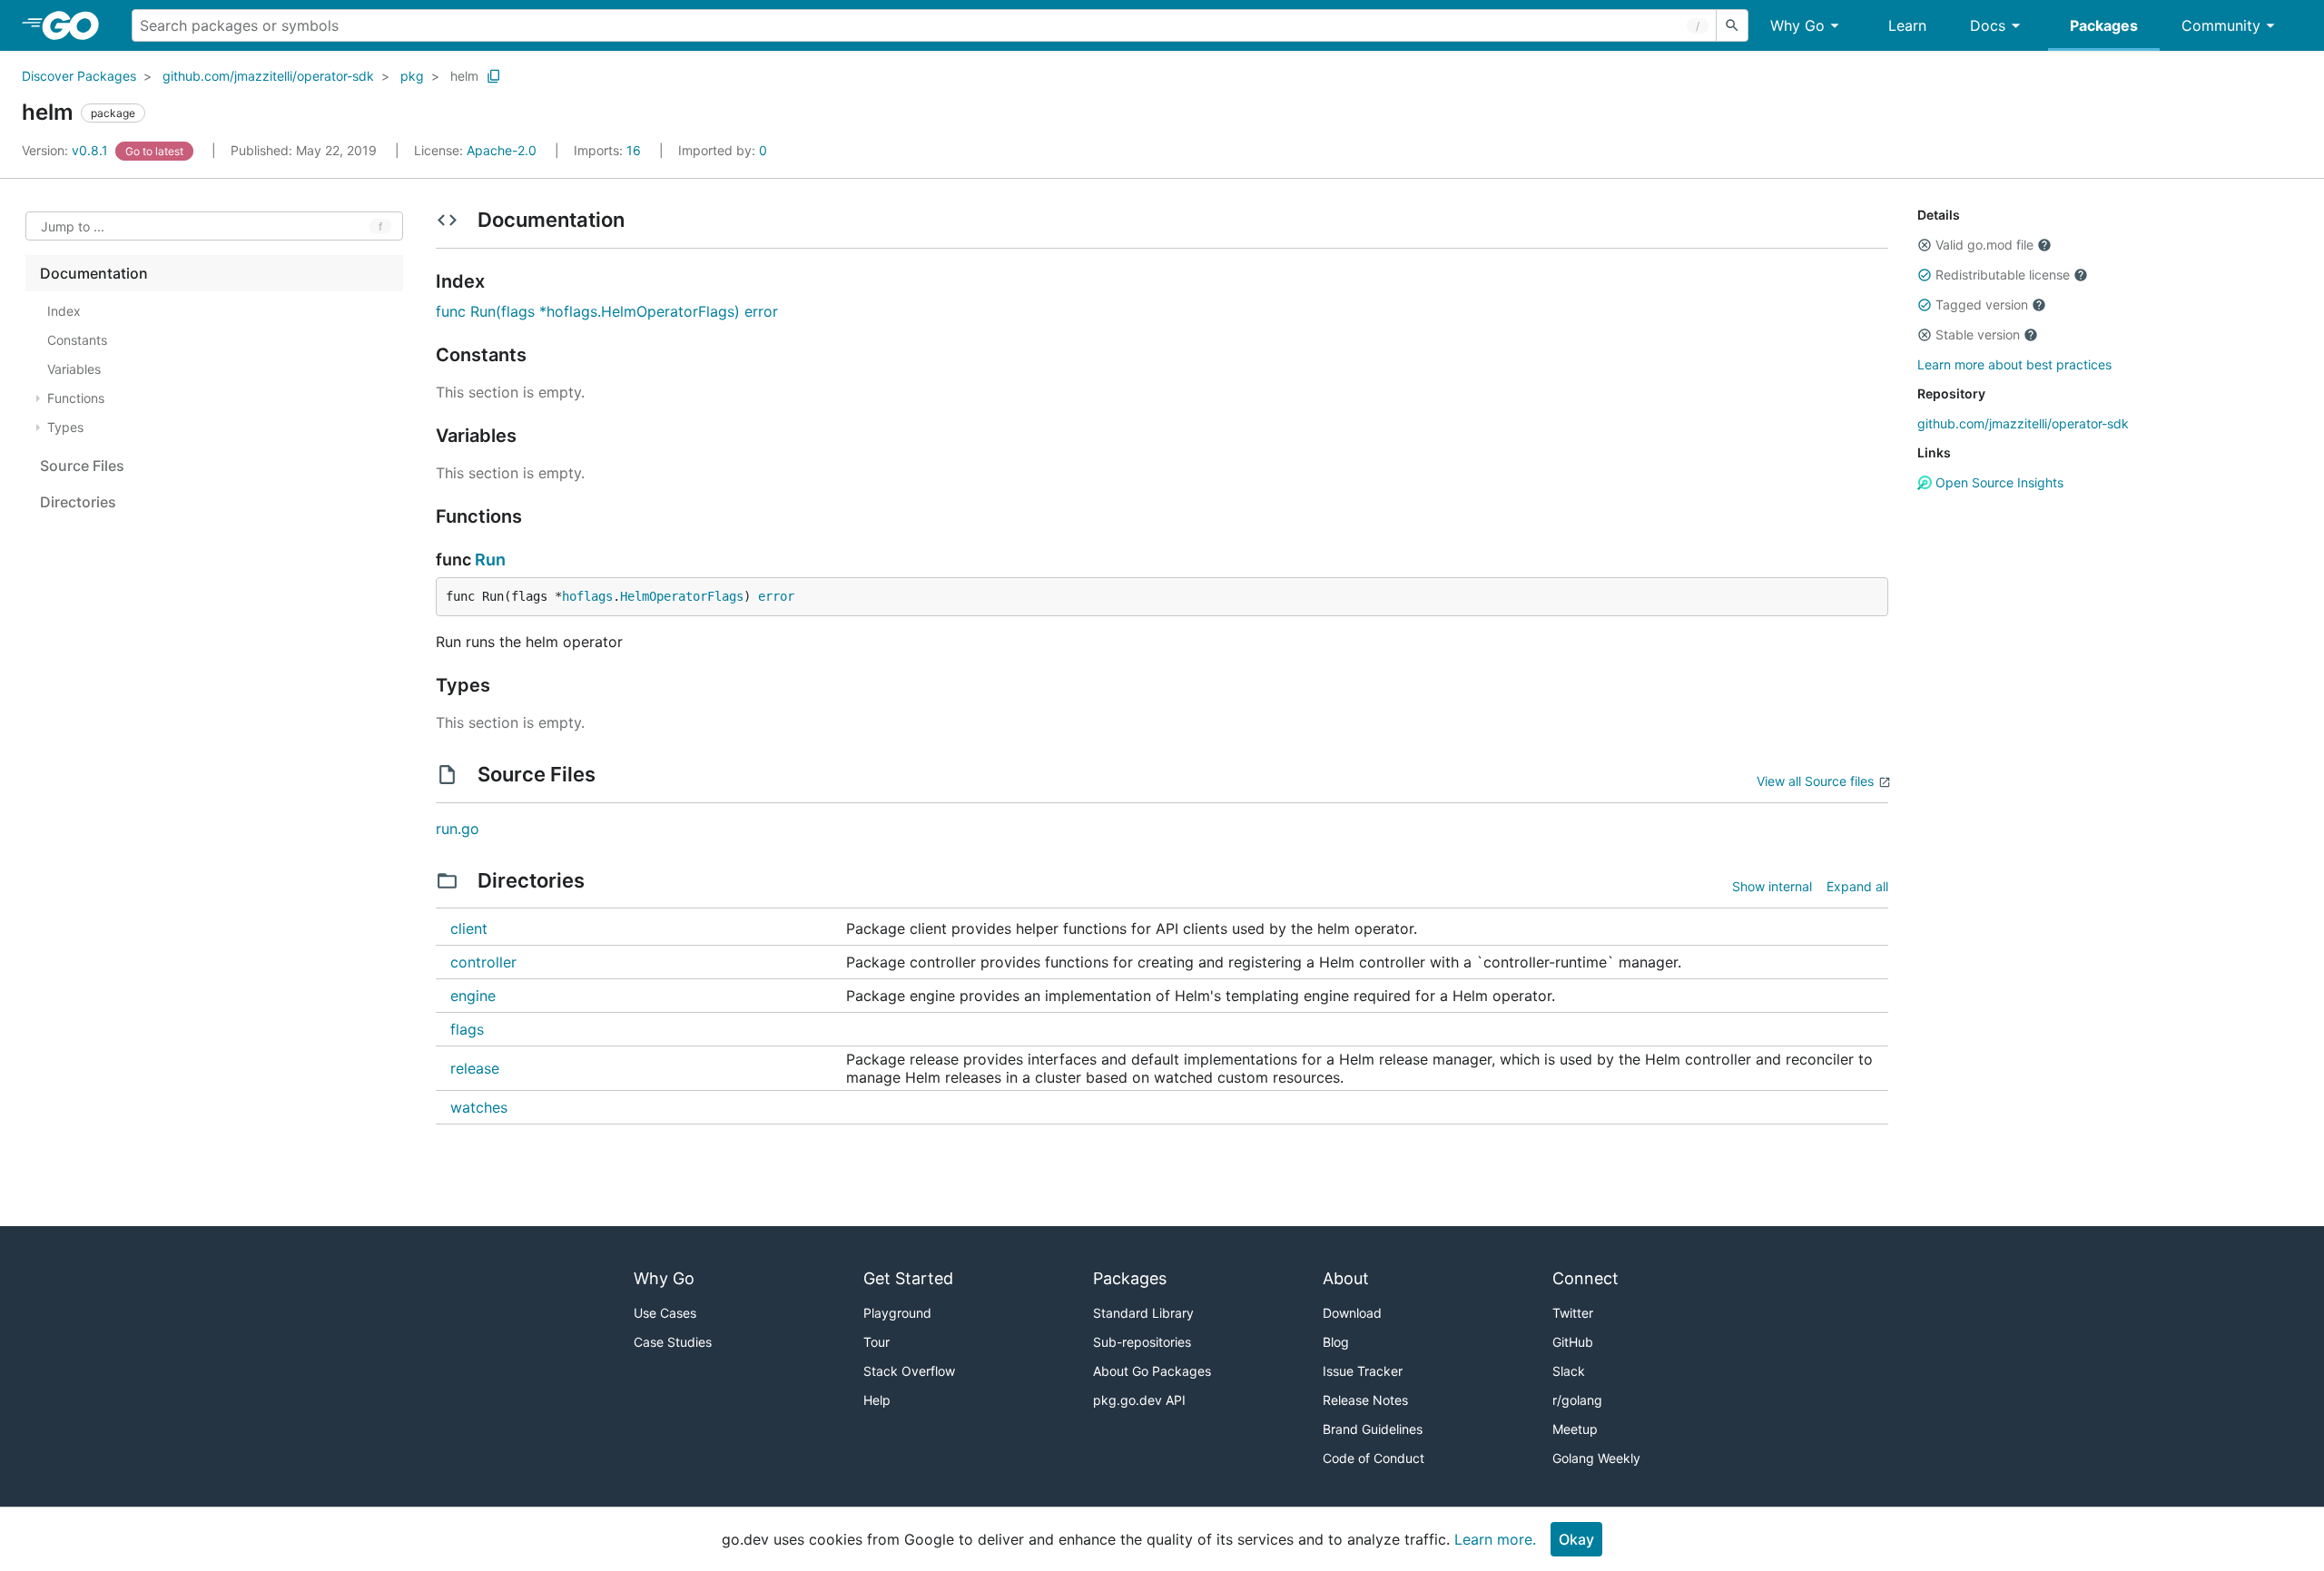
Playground (897, 1313)
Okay (1576, 1539)
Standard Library (1143, 1313)
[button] (1925, 245)
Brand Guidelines (1373, 1429)
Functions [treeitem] (76, 398)
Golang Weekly (1596, 1458)
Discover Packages (79, 76)
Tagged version (1982, 304)
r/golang (1577, 1400)
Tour (876, 1342)
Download (1352, 1313)
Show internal (1772, 886)
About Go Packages (1152, 1371)
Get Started (908, 1278)
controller (483, 962)
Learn (1907, 25)
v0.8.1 (67, 150)
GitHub (1573, 1342)
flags (467, 1029)
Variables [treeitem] (74, 369)
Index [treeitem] (64, 311)
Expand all (1857, 886)
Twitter (1573, 1313)
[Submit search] (1732, 25)
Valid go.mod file (1984, 245)
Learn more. (1495, 1539)
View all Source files (1815, 781)
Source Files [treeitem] (82, 466)
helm (464, 76)
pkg (412, 76)
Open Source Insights (1998, 482)
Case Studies (673, 1342)
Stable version (1978, 334)
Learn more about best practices (2014, 364)
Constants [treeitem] (77, 340)
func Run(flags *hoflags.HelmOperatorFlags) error (607, 311)
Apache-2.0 (502, 150)
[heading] (77, 25)
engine (473, 996)
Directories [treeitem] (78, 502)
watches (479, 1107)
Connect (1585, 1278)
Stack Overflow (909, 1371)
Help (877, 1400)
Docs (1988, 25)
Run (490, 560)
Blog (1336, 1342)
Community (2221, 25)
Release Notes (1365, 1400)
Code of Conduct (1374, 1458)
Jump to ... (73, 226)
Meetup (1575, 1429)
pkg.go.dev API (1139, 1400)
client (469, 928)
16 (609, 150)
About (1346, 1278)
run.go (458, 829)
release (475, 1068)
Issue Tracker (1363, 1371)
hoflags (587, 596)
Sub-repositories (1142, 1342)
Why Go (1797, 25)
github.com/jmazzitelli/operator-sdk (268, 76)
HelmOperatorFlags (682, 596)
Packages (2104, 25)
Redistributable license (2003, 275)
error (776, 596)
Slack (1569, 1371)
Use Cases (665, 1313)
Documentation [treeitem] (94, 273)
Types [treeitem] (65, 427)
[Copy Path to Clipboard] (494, 76)
